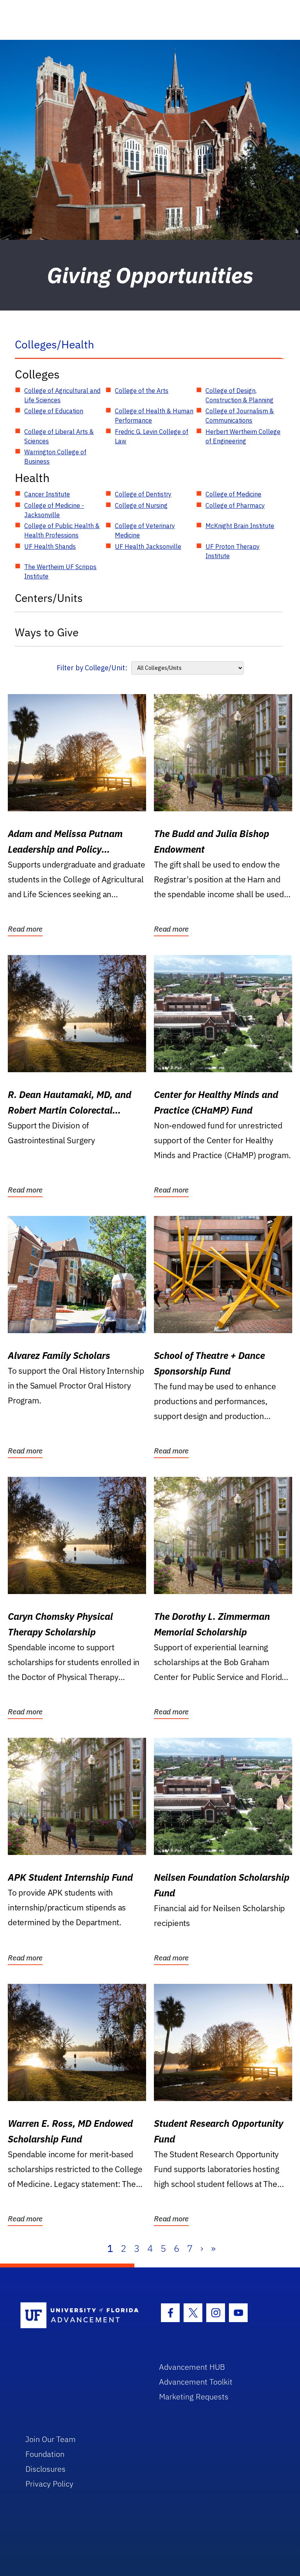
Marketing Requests (194, 2397)
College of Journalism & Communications (240, 416)
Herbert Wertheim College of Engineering (243, 436)
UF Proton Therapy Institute (233, 551)
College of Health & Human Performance (154, 416)
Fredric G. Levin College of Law (152, 436)
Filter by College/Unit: (92, 668)
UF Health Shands (50, 546)
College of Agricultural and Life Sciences (62, 395)
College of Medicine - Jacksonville (54, 510)
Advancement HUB (192, 2367)
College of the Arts (142, 391)
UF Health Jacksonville (148, 546)
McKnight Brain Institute (240, 526)
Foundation (45, 2454)
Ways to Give (47, 632)
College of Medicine (233, 494)
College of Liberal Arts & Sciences (59, 436)
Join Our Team (51, 2439)
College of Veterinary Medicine (145, 530)
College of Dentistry (143, 494)
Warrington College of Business (55, 457)
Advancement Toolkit (196, 2382)
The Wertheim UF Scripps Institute (60, 571)
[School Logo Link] (81, 2316)
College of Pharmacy (235, 505)
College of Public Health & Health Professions (62, 530)
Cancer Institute (47, 494)
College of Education (54, 411)
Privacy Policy (49, 2484)
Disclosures (46, 2469)
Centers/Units (49, 598)
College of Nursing (141, 505)
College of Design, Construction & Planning (239, 395)
